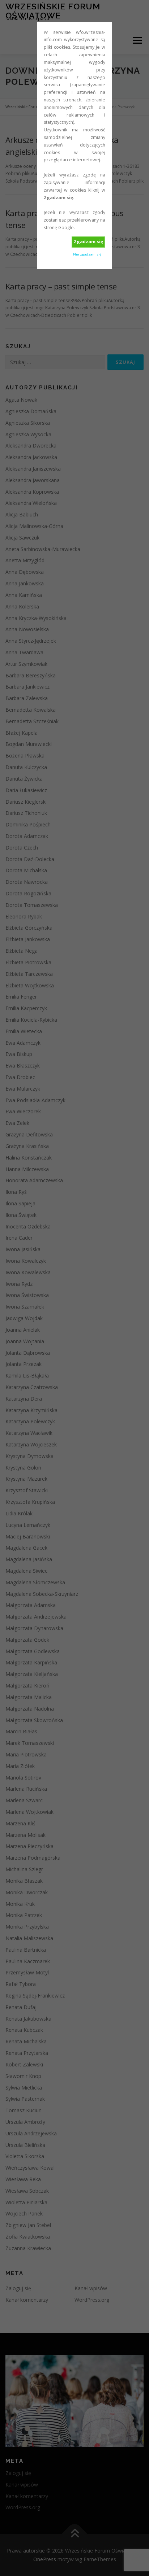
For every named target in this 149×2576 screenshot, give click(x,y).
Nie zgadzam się (87, 254)
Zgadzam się (88, 242)
